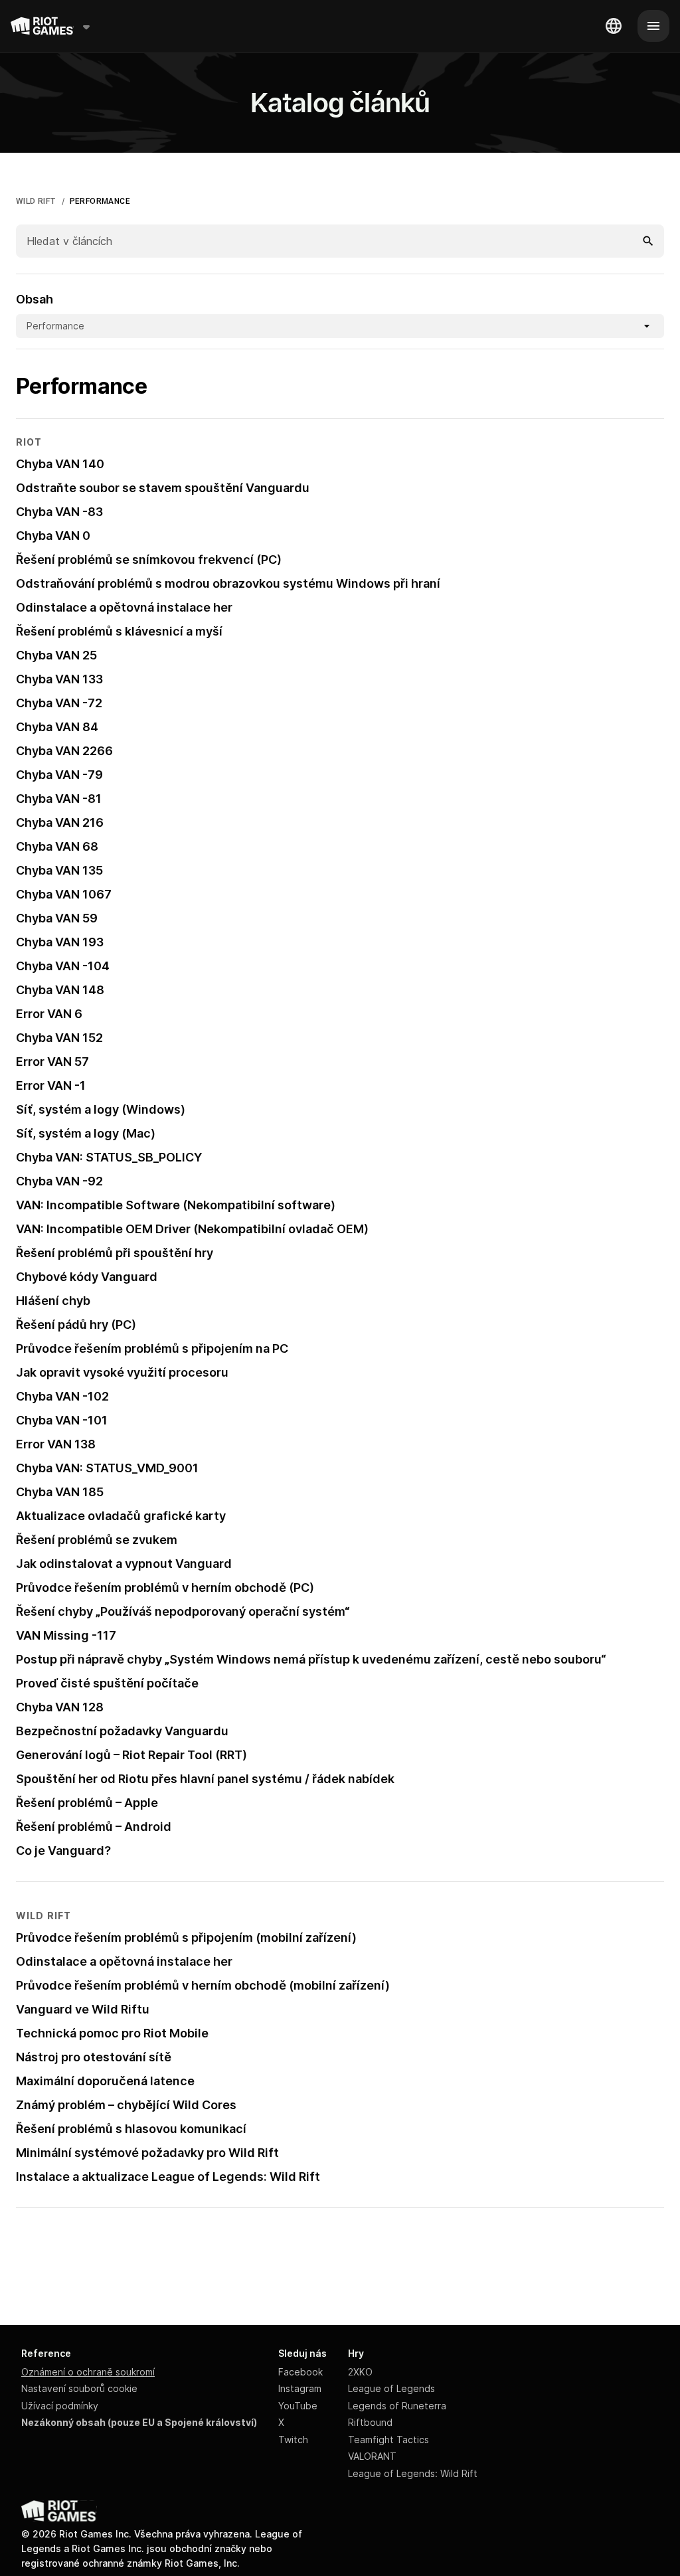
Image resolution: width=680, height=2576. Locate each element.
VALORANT (372, 2456)
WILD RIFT (36, 201)
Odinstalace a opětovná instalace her (124, 607)
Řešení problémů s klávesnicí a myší (119, 631)
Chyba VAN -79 (59, 775)
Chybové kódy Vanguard (87, 1277)
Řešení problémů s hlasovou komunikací (131, 2129)
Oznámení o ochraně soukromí (88, 2372)
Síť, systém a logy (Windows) (101, 1109)
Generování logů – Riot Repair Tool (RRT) (131, 1755)
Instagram (300, 2388)
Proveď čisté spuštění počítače (107, 1683)
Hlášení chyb (53, 1301)
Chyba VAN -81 (59, 799)
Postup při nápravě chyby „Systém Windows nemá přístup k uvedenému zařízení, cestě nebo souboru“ (311, 1659)
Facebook (300, 2372)
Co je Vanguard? (63, 1850)
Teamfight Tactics (388, 2440)
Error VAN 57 (52, 1062)
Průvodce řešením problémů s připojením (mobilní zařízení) (186, 1937)
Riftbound (370, 2422)
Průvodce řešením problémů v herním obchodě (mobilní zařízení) (203, 1985)
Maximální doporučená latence (105, 2081)
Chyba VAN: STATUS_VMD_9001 (107, 1468)
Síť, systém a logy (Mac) (86, 1133)
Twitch (293, 2440)
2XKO (360, 2372)
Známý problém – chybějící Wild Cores (126, 2105)
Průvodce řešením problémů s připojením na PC (152, 1348)
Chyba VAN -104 (63, 966)
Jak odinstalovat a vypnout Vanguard (124, 1564)
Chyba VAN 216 (60, 822)
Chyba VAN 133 (59, 679)
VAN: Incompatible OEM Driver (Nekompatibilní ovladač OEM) (192, 1229)
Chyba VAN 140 (60, 464)
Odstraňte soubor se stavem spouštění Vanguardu (163, 488)
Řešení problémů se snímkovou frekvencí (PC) (149, 559)
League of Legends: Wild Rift (413, 2473)
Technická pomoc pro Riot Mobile (112, 2033)
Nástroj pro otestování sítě (94, 2057)
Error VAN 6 (49, 1014)
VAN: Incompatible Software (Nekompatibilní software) (176, 1205)
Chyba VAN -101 (62, 1420)
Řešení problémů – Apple (87, 1803)
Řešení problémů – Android (94, 1827)
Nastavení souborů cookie (79, 2388)
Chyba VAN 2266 (64, 751)
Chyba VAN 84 (57, 727)
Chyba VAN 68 (57, 846)
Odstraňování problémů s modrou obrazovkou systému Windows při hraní (228, 583)
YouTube (298, 2406)
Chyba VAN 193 (60, 942)
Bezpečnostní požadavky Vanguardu (122, 1731)
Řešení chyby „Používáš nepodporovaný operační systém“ (183, 1611)
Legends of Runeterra (397, 2406)
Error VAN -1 (51, 1085)
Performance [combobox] (55, 326)
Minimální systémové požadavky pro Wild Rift (147, 2153)
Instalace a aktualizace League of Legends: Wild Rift (168, 2177)
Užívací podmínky (60, 2406)
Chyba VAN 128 (60, 1707)
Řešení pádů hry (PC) (76, 1325)
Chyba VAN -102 (62, 1396)
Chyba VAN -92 (59, 1181)
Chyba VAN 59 (57, 918)
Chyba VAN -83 (59, 512)
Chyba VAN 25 (56, 655)
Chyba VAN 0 (53, 536)
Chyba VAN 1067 (64, 894)
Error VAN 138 (56, 1444)
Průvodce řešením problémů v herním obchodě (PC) (165, 1588)
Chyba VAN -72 (59, 703)
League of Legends (391, 2388)
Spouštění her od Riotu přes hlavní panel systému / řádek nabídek (205, 1779)
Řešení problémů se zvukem (97, 1540)
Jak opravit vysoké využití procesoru (122, 1372)
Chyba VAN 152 (59, 1038)
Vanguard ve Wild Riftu (83, 2009)
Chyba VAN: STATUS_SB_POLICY (109, 1157)
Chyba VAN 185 (60, 1492)
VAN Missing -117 (66, 1635)
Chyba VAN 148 (60, 990)
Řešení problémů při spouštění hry (115, 1253)
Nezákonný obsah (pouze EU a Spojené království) (139, 2422)
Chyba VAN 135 (59, 870)
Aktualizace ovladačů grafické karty (121, 1516)
